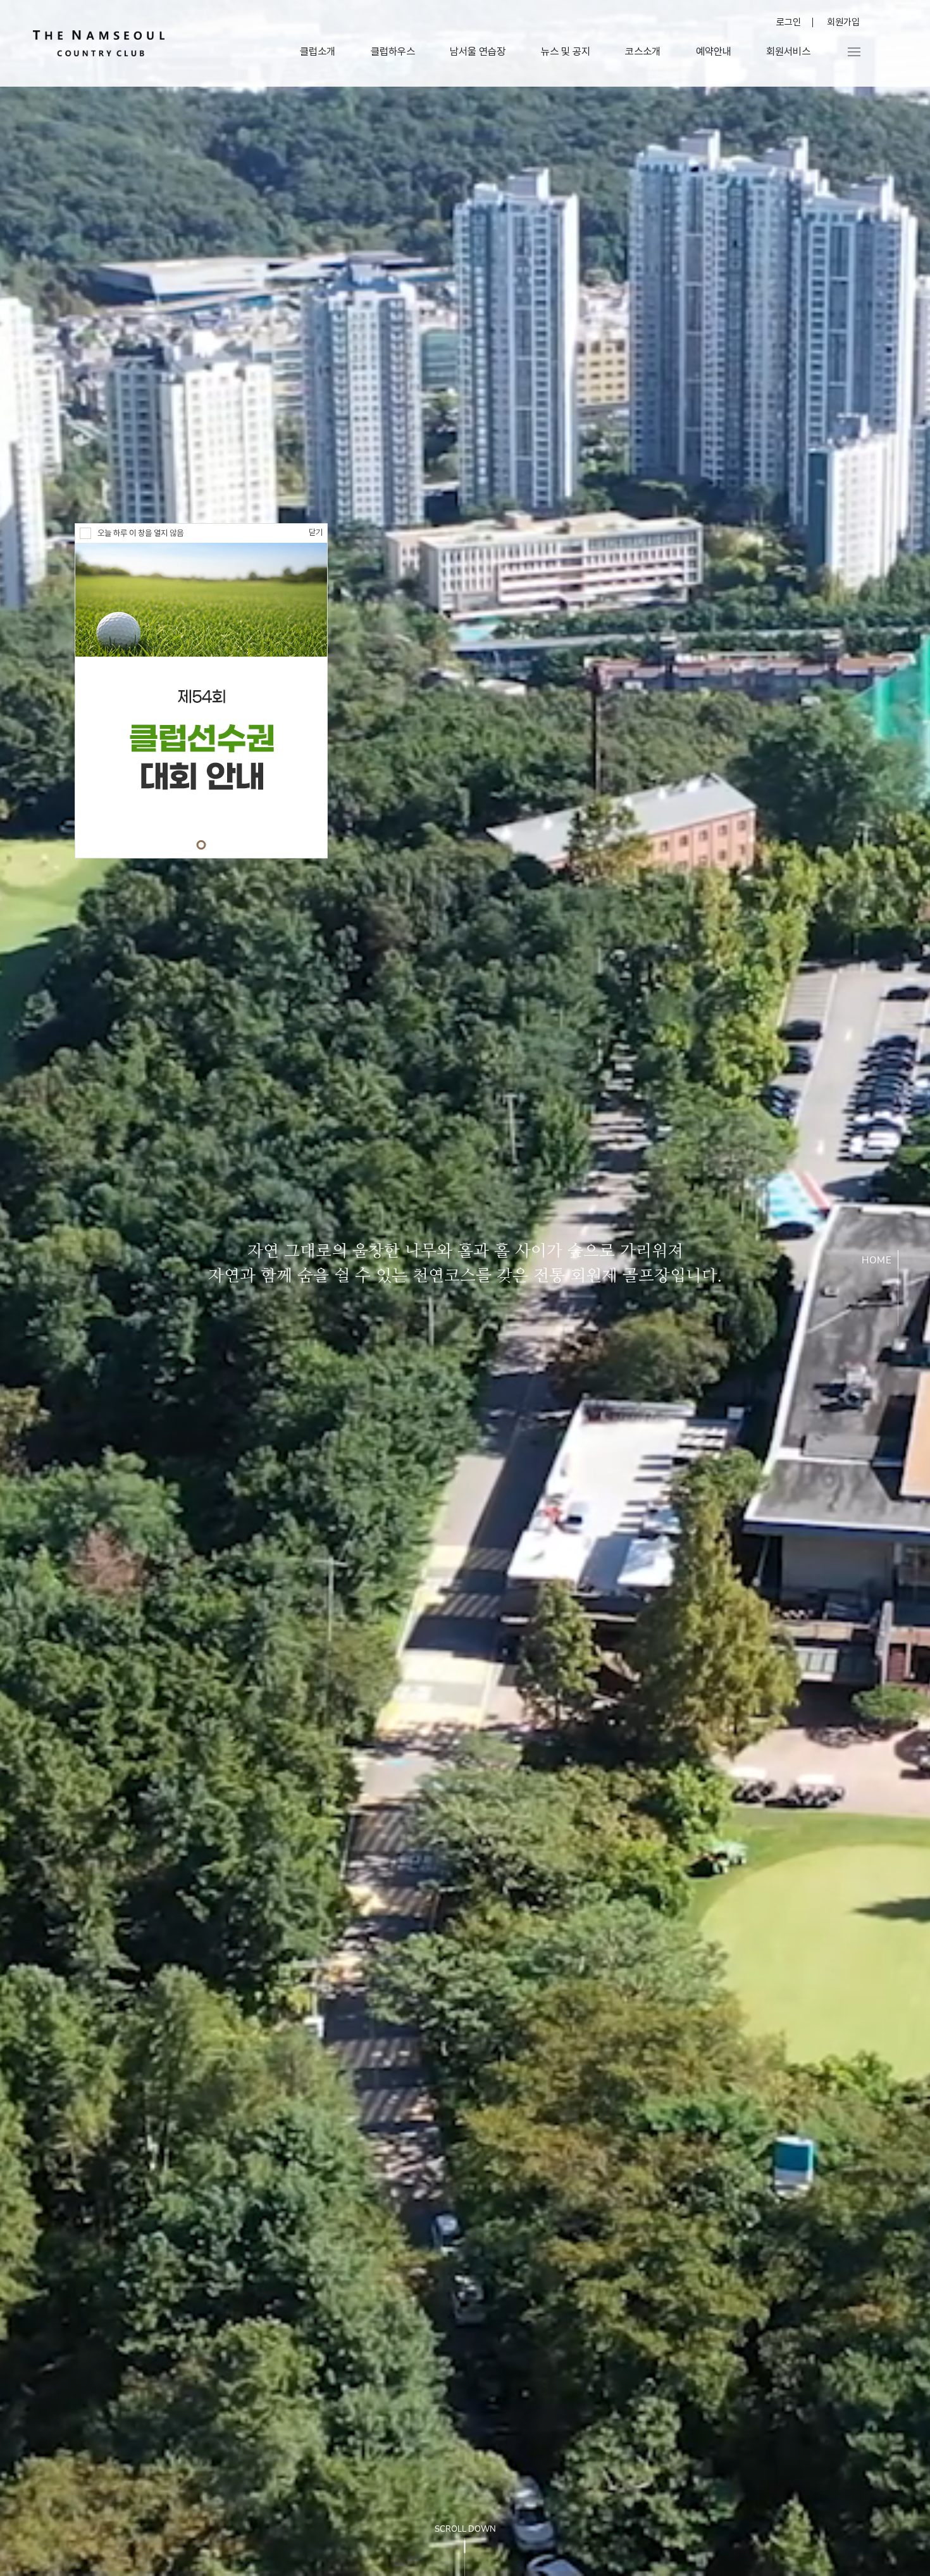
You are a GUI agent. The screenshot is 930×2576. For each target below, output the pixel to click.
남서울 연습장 (478, 52)
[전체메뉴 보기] (854, 52)
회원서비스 (788, 52)
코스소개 (643, 52)
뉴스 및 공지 (566, 52)
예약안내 (714, 52)
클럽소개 (318, 52)
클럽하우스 (393, 52)
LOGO (99, 43)
